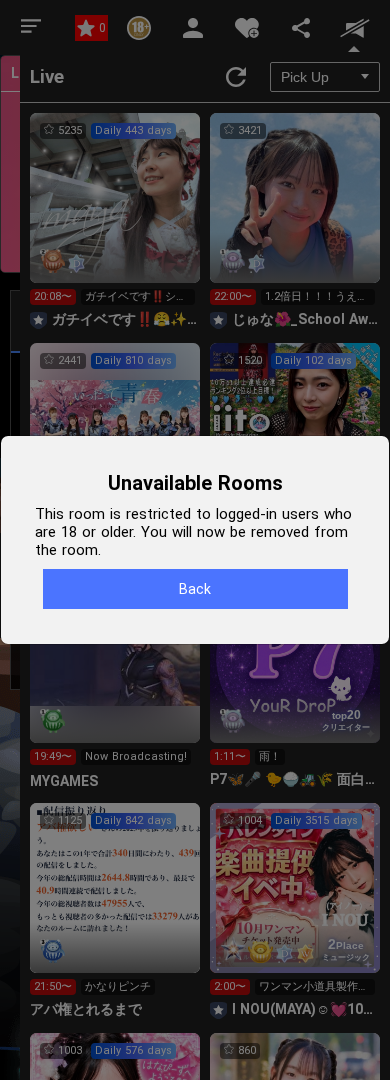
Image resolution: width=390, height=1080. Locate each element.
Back (195, 589)
